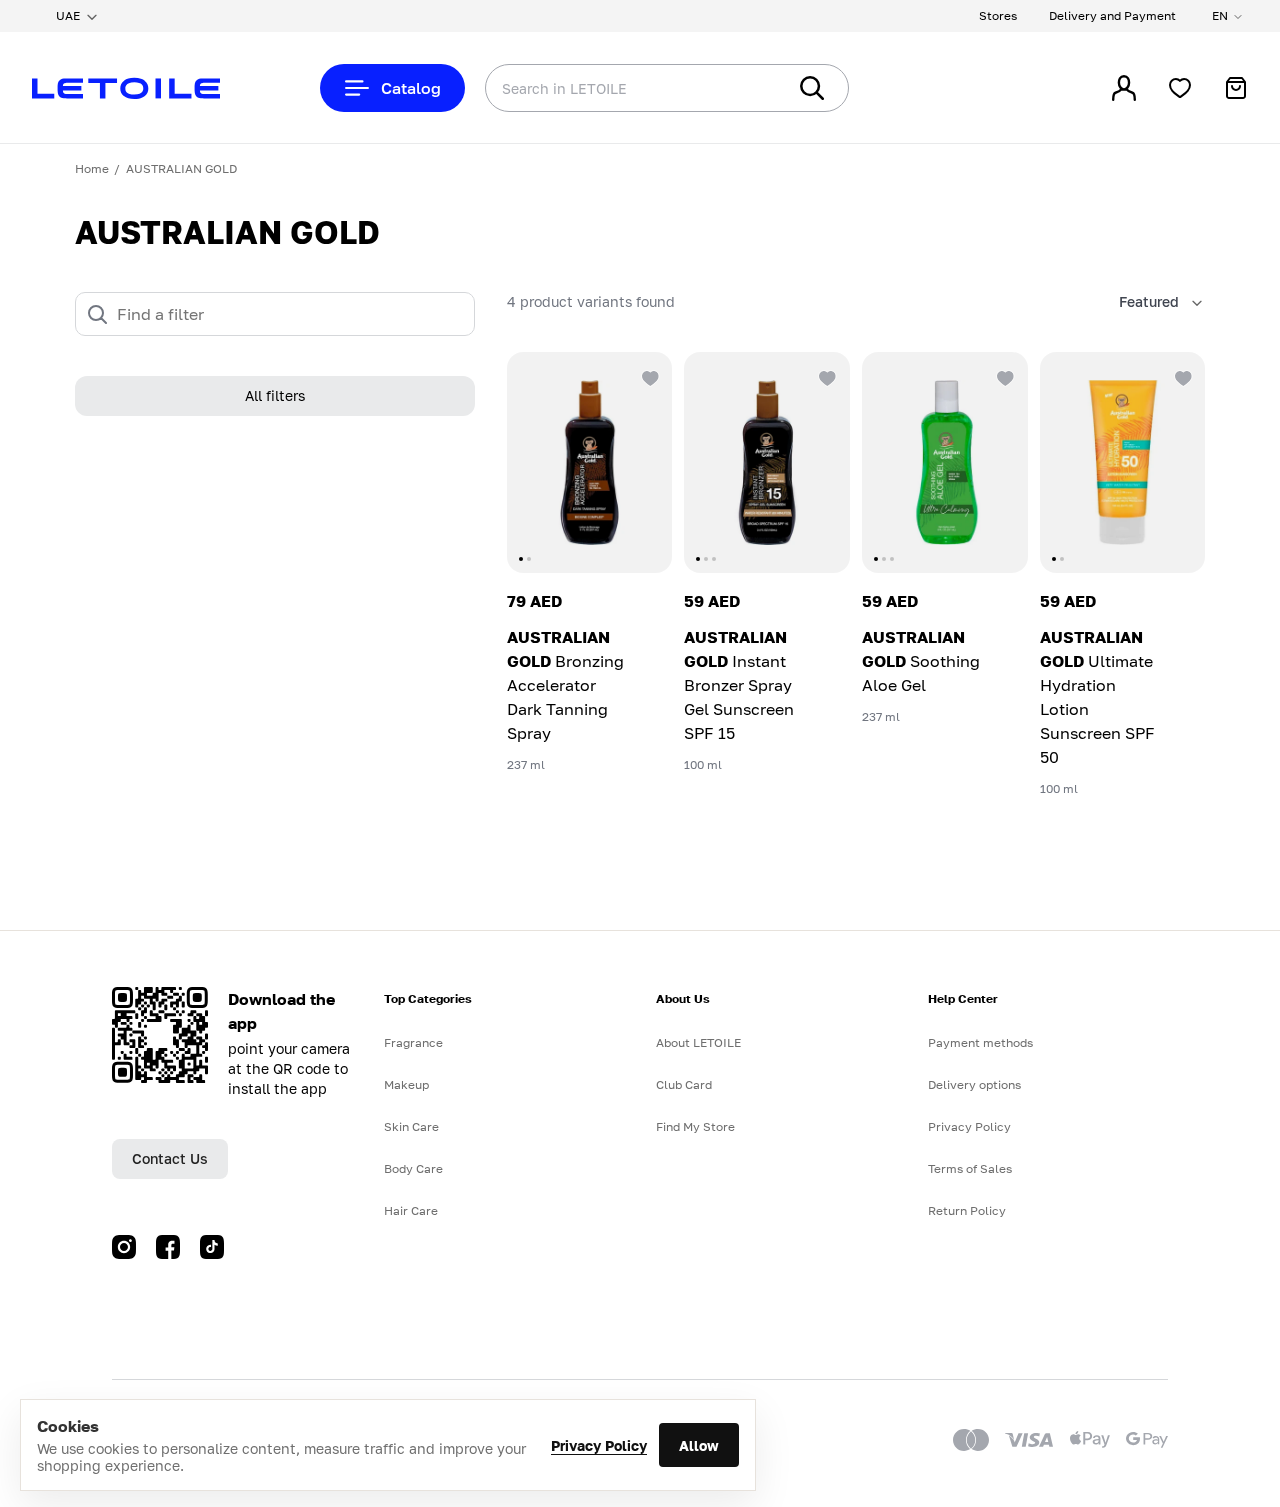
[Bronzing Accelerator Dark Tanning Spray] (590, 462)
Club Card (684, 1084)
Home (92, 168)
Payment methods (980, 1042)
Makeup (406, 1084)
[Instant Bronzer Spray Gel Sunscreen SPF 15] (767, 462)
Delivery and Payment (1112, 15)
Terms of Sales (970, 1168)
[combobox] (595, 88)
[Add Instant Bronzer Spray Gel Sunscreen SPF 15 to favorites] (826, 376)
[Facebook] (168, 1247)
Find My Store (695, 1126)
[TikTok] (212, 1247)
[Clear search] (740, 88)
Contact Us (170, 1158)
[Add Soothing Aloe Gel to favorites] (1004, 376)
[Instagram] (124, 1247)
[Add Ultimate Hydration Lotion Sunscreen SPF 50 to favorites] (1181, 376)
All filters (275, 396)
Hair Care (411, 1210)
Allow (699, 1445)
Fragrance (413, 1042)
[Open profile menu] (1124, 88)
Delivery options (974, 1084)
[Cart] (1236, 88)
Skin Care (411, 1126)
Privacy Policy (599, 1445)
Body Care (413, 1168)
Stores (998, 15)
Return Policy (967, 1210)
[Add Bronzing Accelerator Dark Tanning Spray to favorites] (648, 376)
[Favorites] (1180, 88)
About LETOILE (698, 1042)
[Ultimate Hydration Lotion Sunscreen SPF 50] (1123, 462)
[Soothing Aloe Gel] (945, 462)
